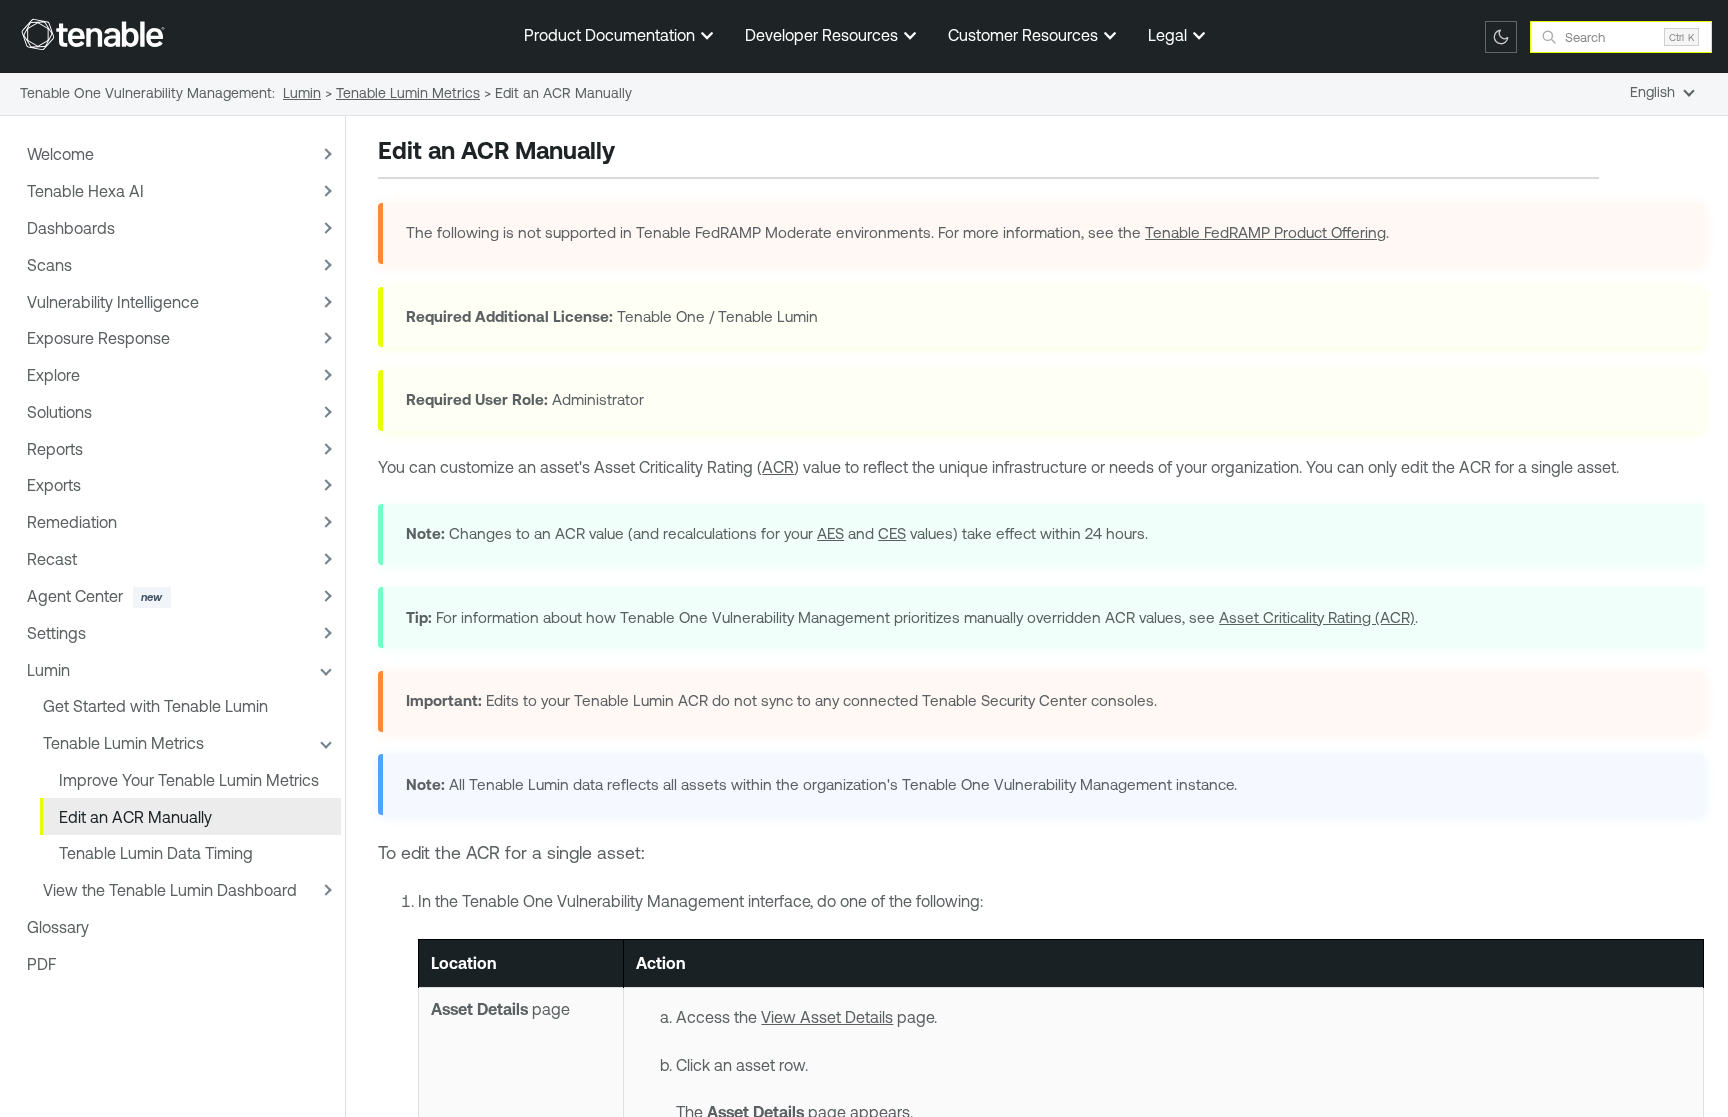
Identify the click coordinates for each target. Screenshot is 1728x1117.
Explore (53, 375)
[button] (325, 154)
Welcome (60, 154)
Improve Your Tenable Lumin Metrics (189, 780)
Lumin (48, 670)
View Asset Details (827, 1017)
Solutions (59, 412)
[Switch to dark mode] (1501, 37)
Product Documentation (611, 35)
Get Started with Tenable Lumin (155, 706)
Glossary (58, 927)
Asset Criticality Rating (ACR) (1317, 617)
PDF (41, 964)
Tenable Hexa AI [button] (85, 191)
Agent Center (75, 596)
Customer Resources (1025, 35)
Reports (55, 449)
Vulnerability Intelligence (113, 302)
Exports (54, 485)
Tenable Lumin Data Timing (156, 853)
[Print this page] (632, 153)
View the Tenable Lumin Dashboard (170, 890)
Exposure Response (98, 338)
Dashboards (71, 228)
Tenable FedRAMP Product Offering (1265, 232)
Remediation (72, 522)
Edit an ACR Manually (135, 817)
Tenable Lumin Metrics (123, 743)
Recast (52, 559)
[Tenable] (93, 34)
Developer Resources (823, 35)
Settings (56, 633)
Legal (1169, 35)
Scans (49, 265)
